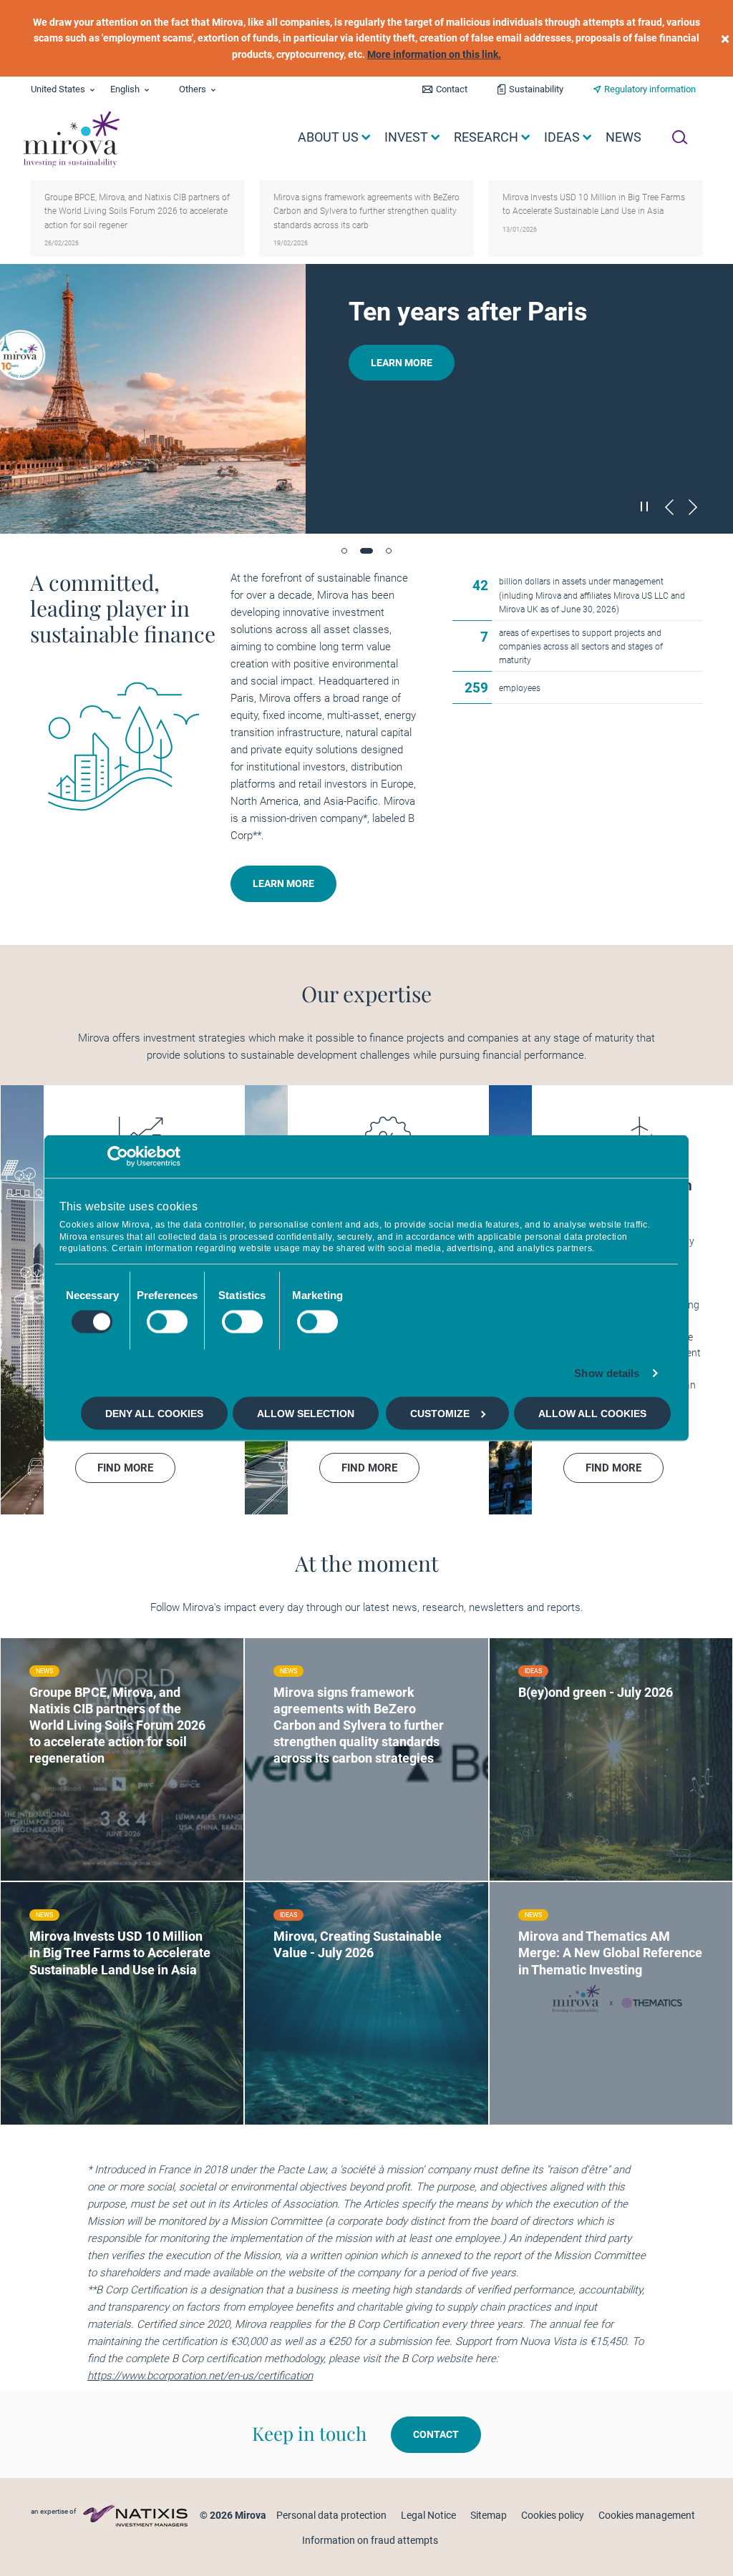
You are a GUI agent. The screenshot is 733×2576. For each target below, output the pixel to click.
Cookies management (647, 2515)
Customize (440, 1414)
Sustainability (536, 89)
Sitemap (489, 2515)
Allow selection (306, 1414)
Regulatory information (650, 89)
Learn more (402, 363)
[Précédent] (669, 507)
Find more (79, 1836)
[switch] (167, 1322)
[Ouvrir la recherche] (680, 137)
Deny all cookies (154, 1414)
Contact (452, 89)
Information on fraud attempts (370, 2540)
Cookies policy (553, 2515)
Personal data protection (331, 2515)
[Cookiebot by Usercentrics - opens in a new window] (118, 1156)
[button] (344, 551)
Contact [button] (436, 2434)
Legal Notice (428, 2515)
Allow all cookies (592, 1414)
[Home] (71, 139)
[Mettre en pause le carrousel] (645, 506)
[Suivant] (693, 507)
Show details (607, 1373)
